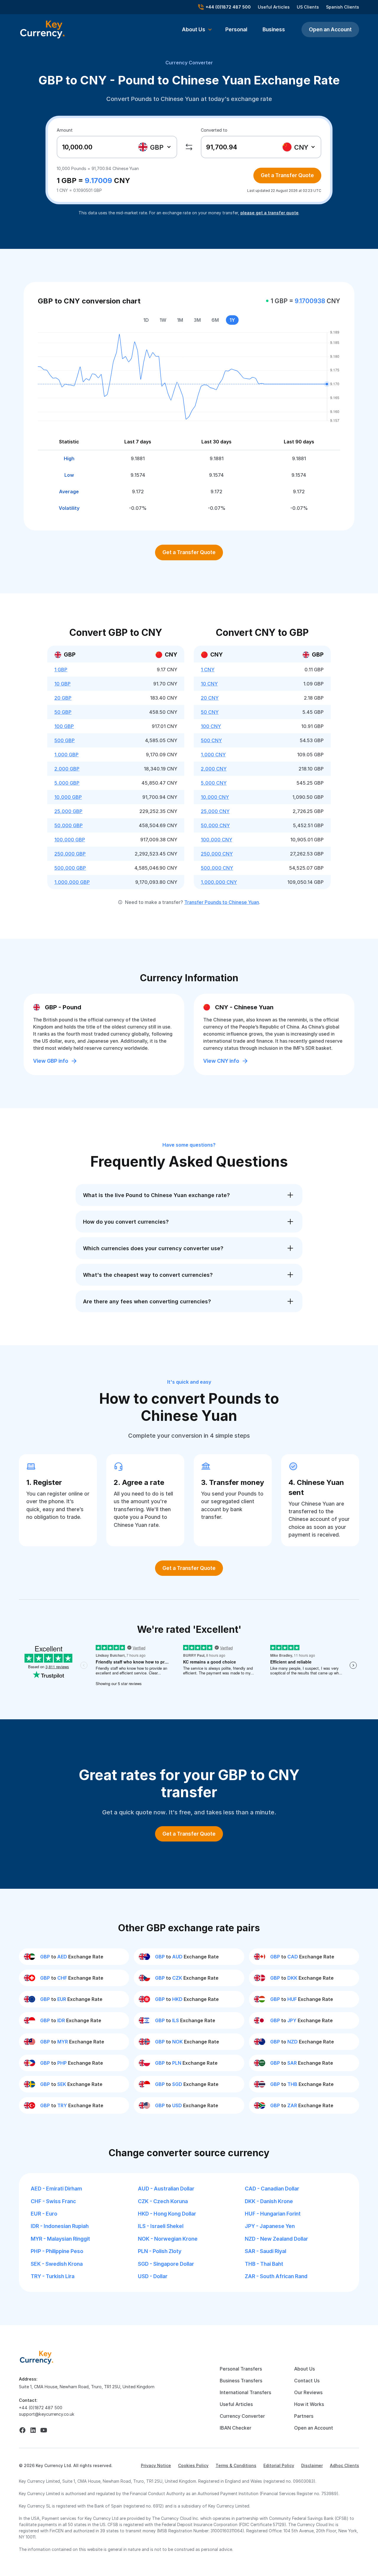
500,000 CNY (217, 868)
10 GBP (62, 684)
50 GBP (63, 712)
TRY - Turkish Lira (53, 2276)
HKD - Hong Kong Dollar (167, 2214)
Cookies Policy (193, 2465)
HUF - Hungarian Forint (273, 2214)
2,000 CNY (214, 769)
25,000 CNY (215, 811)
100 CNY (211, 726)
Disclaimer (312, 2465)
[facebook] (22, 2430)
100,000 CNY (216, 840)
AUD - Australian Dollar (166, 2189)
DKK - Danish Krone (269, 2201)
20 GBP (63, 698)
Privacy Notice (156, 2465)
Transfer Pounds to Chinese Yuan (222, 902)
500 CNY (211, 740)
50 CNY (210, 712)
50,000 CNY (215, 825)
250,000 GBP (70, 854)
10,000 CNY (215, 797)
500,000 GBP (70, 868)
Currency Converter (189, 63)
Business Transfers (241, 2381)
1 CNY (208, 670)
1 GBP (61, 670)
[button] (197, 30)
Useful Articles (274, 7)
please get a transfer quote (269, 213)
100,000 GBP (70, 840)
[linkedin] (33, 2430)
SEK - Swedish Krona (57, 2264)
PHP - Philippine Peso (57, 2251)
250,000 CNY (217, 854)
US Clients (308, 7)
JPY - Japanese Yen (270, 2226)
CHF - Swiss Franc (53, 2201)
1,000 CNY (213, 755)
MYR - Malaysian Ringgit (60, 2239)
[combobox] (155, 147)
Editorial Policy (279, 2465)
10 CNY (209, 684)
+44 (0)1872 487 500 (41, 2408)
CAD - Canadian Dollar (272, 2189)
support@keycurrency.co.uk (47, 2414)
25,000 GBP (68, 811)
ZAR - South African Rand (276, 2276)
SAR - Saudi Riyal (265, 2251)
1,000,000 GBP (72, 882)
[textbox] (154, 147)
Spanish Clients (343, 7)
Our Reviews (308, 2392)
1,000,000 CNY (219, 882)
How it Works (309, 2404)
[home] (37, 2357)
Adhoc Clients (344, 2465)
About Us (304, 2369)
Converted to (214, 130)
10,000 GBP (68, 797)
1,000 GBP (66, 755)
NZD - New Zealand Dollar (276, 2239)
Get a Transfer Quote (287, 175)
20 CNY (210, 698)
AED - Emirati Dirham (56, 2189)
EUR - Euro (44, 2214)
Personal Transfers (241, 2369)
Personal (236, 29)
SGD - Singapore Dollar (166, 2264)
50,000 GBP (69, 825)
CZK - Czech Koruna (163, 2201)
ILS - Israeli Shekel (161, 2226)
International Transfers (245, 2392)
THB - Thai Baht (264, 2264)
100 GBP (64, 726)
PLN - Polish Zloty (160, 2251)
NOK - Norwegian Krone (168, 2239)
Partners (304, 2416)
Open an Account (330, 29)
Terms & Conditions (236, 2465)
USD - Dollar (153, 2276)
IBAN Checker (236, 2428)
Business (274, 29)
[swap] (189, 147)
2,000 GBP (67, 769)
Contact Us (307, 2381)
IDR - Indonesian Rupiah (60, 2226)
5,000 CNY (214, 783)
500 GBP (65, 740)
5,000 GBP (67, 783)
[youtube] (44, 2430)
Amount (65, 130)
